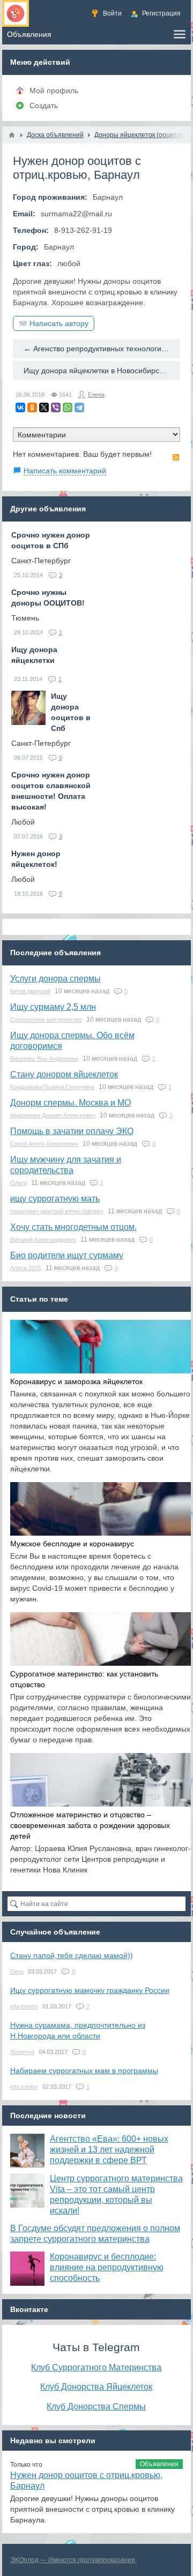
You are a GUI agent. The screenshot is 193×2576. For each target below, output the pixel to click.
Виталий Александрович (43, 1240)
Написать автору (59, 323)
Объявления (159, 2464)
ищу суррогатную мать (55, 1199)
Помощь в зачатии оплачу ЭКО (72, 1131)
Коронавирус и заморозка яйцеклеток (76, 1381)
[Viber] (56, 407)
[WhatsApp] (68, 407)
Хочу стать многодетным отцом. (73, 1227)
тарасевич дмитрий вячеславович (57, 1211)
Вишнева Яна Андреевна (44, 1059)
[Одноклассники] (32, 407)
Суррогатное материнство (46, 1019)
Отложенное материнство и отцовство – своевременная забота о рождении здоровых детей (90, 1825)
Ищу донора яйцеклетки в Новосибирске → (100, 371)
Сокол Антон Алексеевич (44, 1144)
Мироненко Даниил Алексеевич (53, 1115)
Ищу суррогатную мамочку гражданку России (90, 1990)
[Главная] (12, 135)
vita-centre (24, 2006)
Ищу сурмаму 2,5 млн (53, 1007)
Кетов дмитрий (30, 991)
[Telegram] (79, 407)
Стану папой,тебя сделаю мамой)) (72, 1955)
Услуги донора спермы (55, 979)
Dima (17, 1971)
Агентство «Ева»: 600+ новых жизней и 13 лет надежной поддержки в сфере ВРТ (109, 2150)
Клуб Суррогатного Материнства (96, 2367)
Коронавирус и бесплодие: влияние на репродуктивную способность (107, 2267)
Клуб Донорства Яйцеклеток (96, 2386)
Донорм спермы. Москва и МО (70, 1103)
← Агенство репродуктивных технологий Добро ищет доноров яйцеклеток (102, 349)
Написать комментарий (65, 471)
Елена (96, 395)
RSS (176, 457)
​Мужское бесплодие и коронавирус (72, 1544)
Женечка (22, 2052)
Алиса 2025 (26, 1268)
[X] (44, 407)
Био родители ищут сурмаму (67, 1255)
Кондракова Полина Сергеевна (52, 1087)
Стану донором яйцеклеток (64, 1074)
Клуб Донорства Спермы (96, 2406)
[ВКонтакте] (20, 407)
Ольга (18, 1183)
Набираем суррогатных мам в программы (84, 2071)
